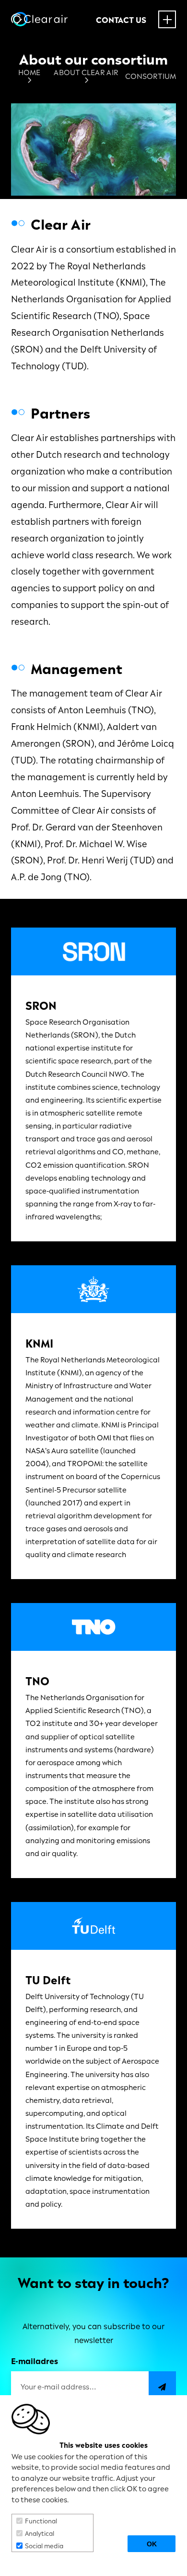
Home (29, 72)
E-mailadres (35, 2360)
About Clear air (86, 72)
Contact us (121, 20)
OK (152, 2544)
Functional (41, 2520)
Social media (44, 2545)
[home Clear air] (39, 19)
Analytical (40, 2533)
